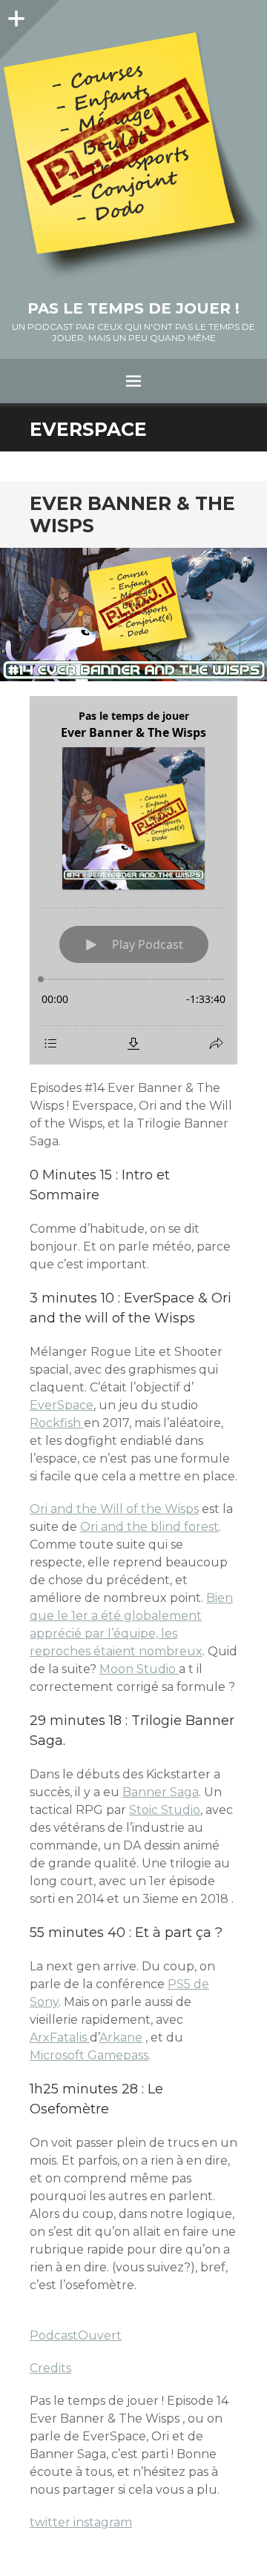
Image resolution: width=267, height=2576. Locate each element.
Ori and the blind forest (149, 1527)
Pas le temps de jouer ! (133, 308)
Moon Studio (139, 1669)
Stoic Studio (165, 1810)
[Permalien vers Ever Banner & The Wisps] (133, 615)
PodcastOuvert (76, 2335)
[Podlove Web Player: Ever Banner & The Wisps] (133, 880)
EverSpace (62, 1405)
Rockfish (57, 1423)
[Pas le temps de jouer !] (133, 157)
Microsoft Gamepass (89, 2055)
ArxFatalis (60, 2037)
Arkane (121, 2037)
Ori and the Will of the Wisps (114, 1509)
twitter (52, 2522)
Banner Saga (161, 1792)
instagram (103, 2522)
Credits (50, 2368)
